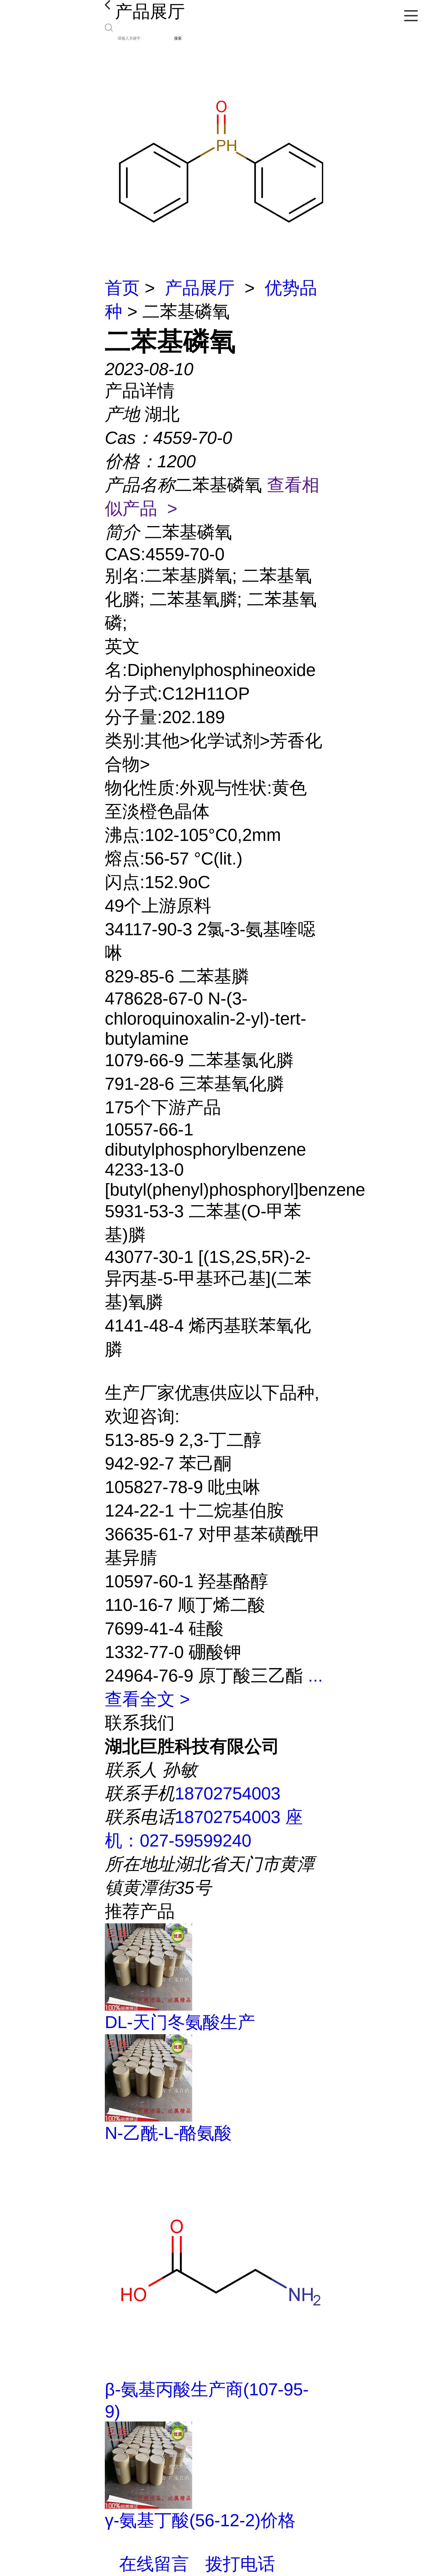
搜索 (178, 38)
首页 (122, 288)
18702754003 (228, 1793)
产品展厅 (200, 288)
